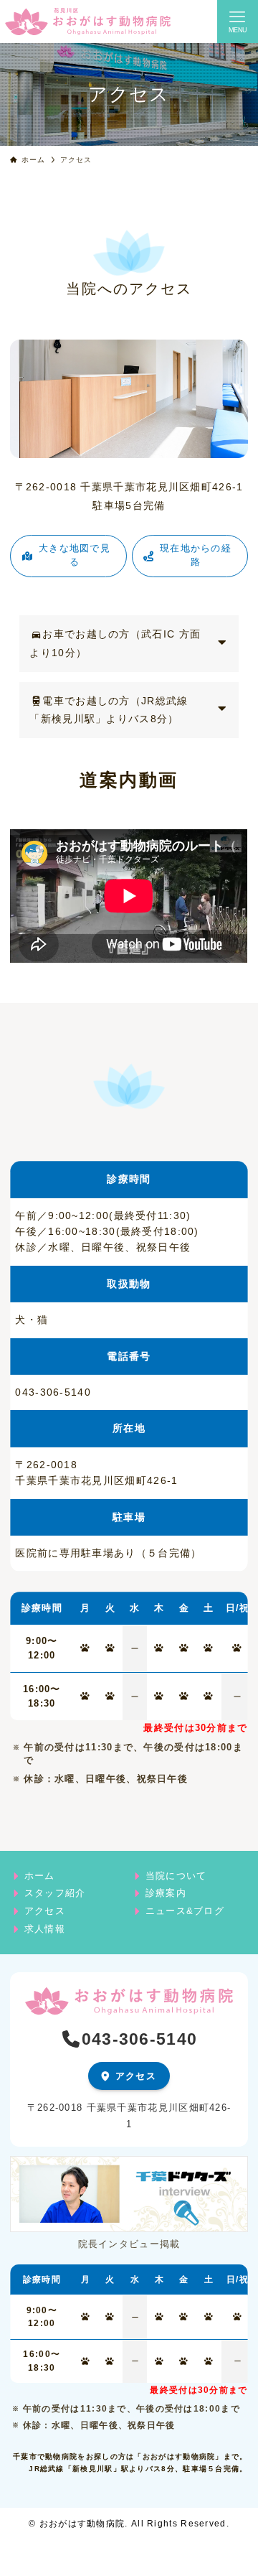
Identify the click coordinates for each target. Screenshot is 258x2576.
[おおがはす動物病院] (88, 22)
